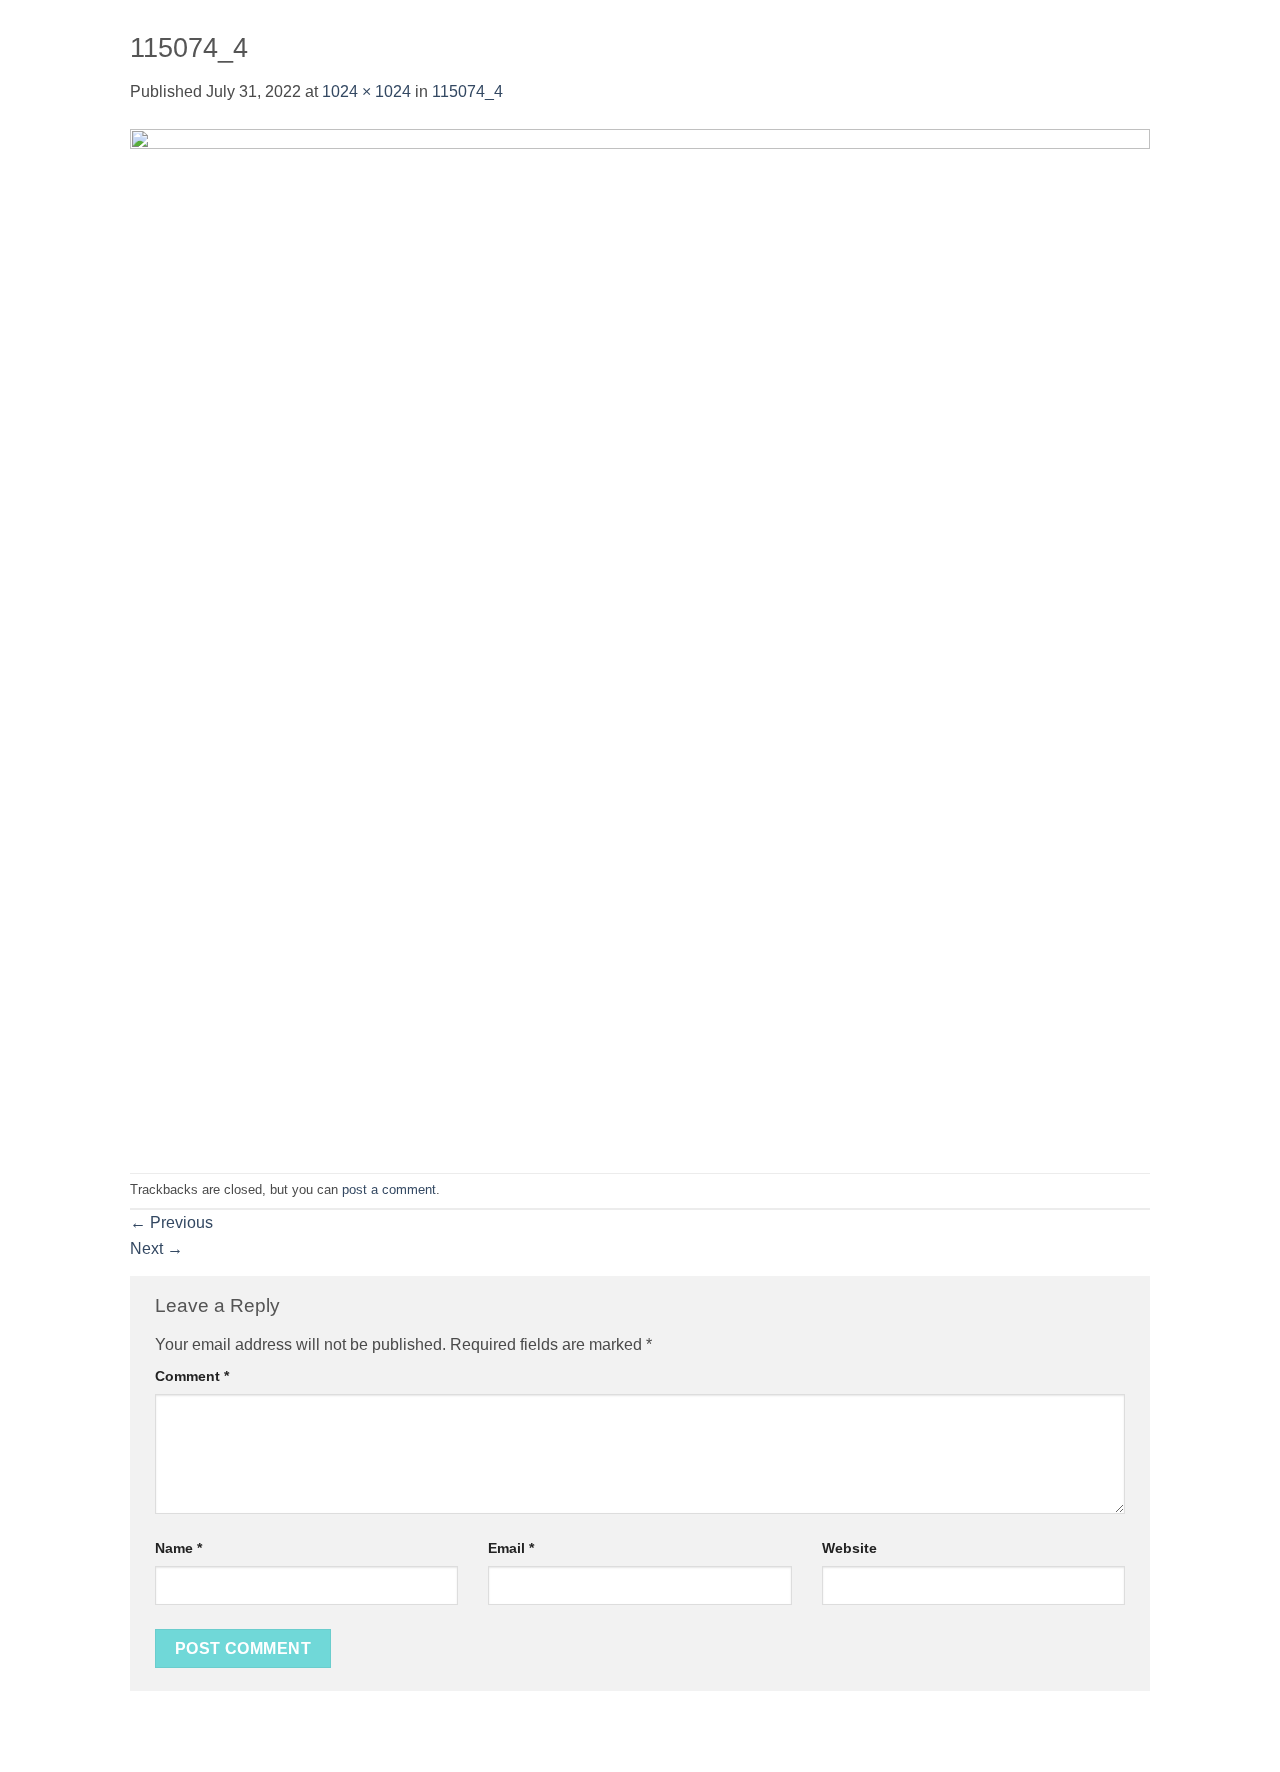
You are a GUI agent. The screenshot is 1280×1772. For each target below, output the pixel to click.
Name (178, 1548)
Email (511, 1548)
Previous (171, 1222)
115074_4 (467, 91)
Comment (192, 1376)
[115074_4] (640, 637)
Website (849, 1548)
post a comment (389, 1189)
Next (156, 1248)
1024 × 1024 (366, 91)
